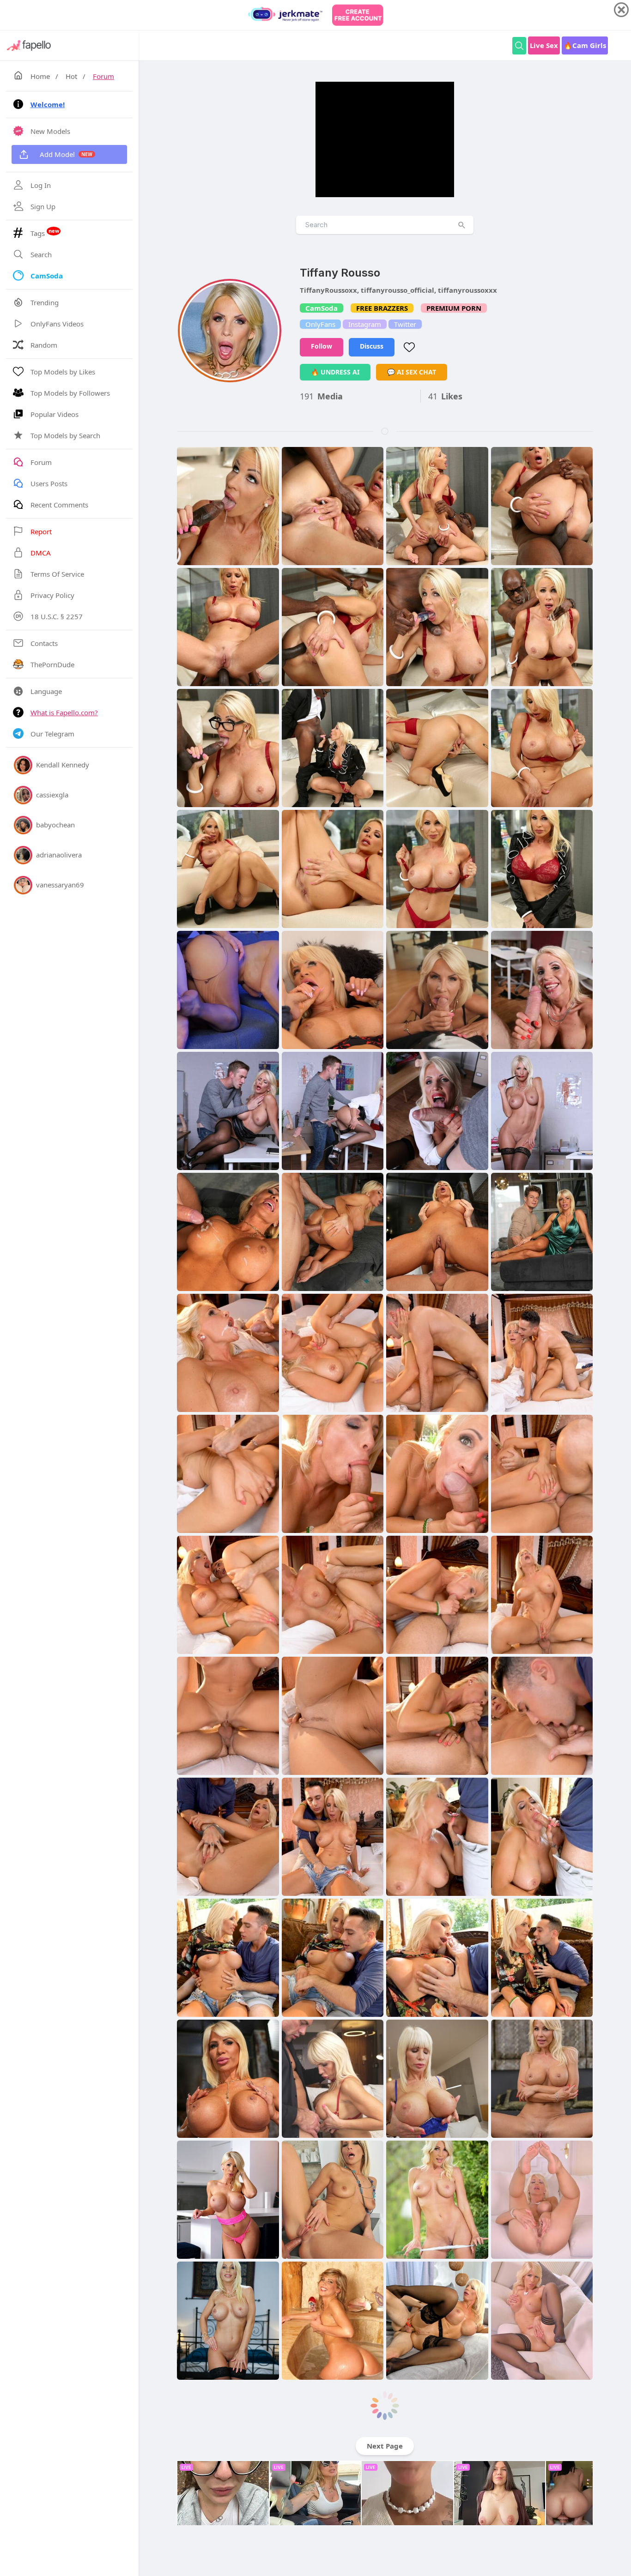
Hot (71, 76)
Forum (103, 76)
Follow (322, 346)
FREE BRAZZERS (382, 308)
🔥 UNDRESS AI (335, 372)
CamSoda (322, 308)
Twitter (405, 324)
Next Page (385, 2446)
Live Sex (544, 45)
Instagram (365, 324)
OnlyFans (320, 324)
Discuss (372, 346)
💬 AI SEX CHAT (412, 372)
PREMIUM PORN (454, 308)
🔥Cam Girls (585, 45)
